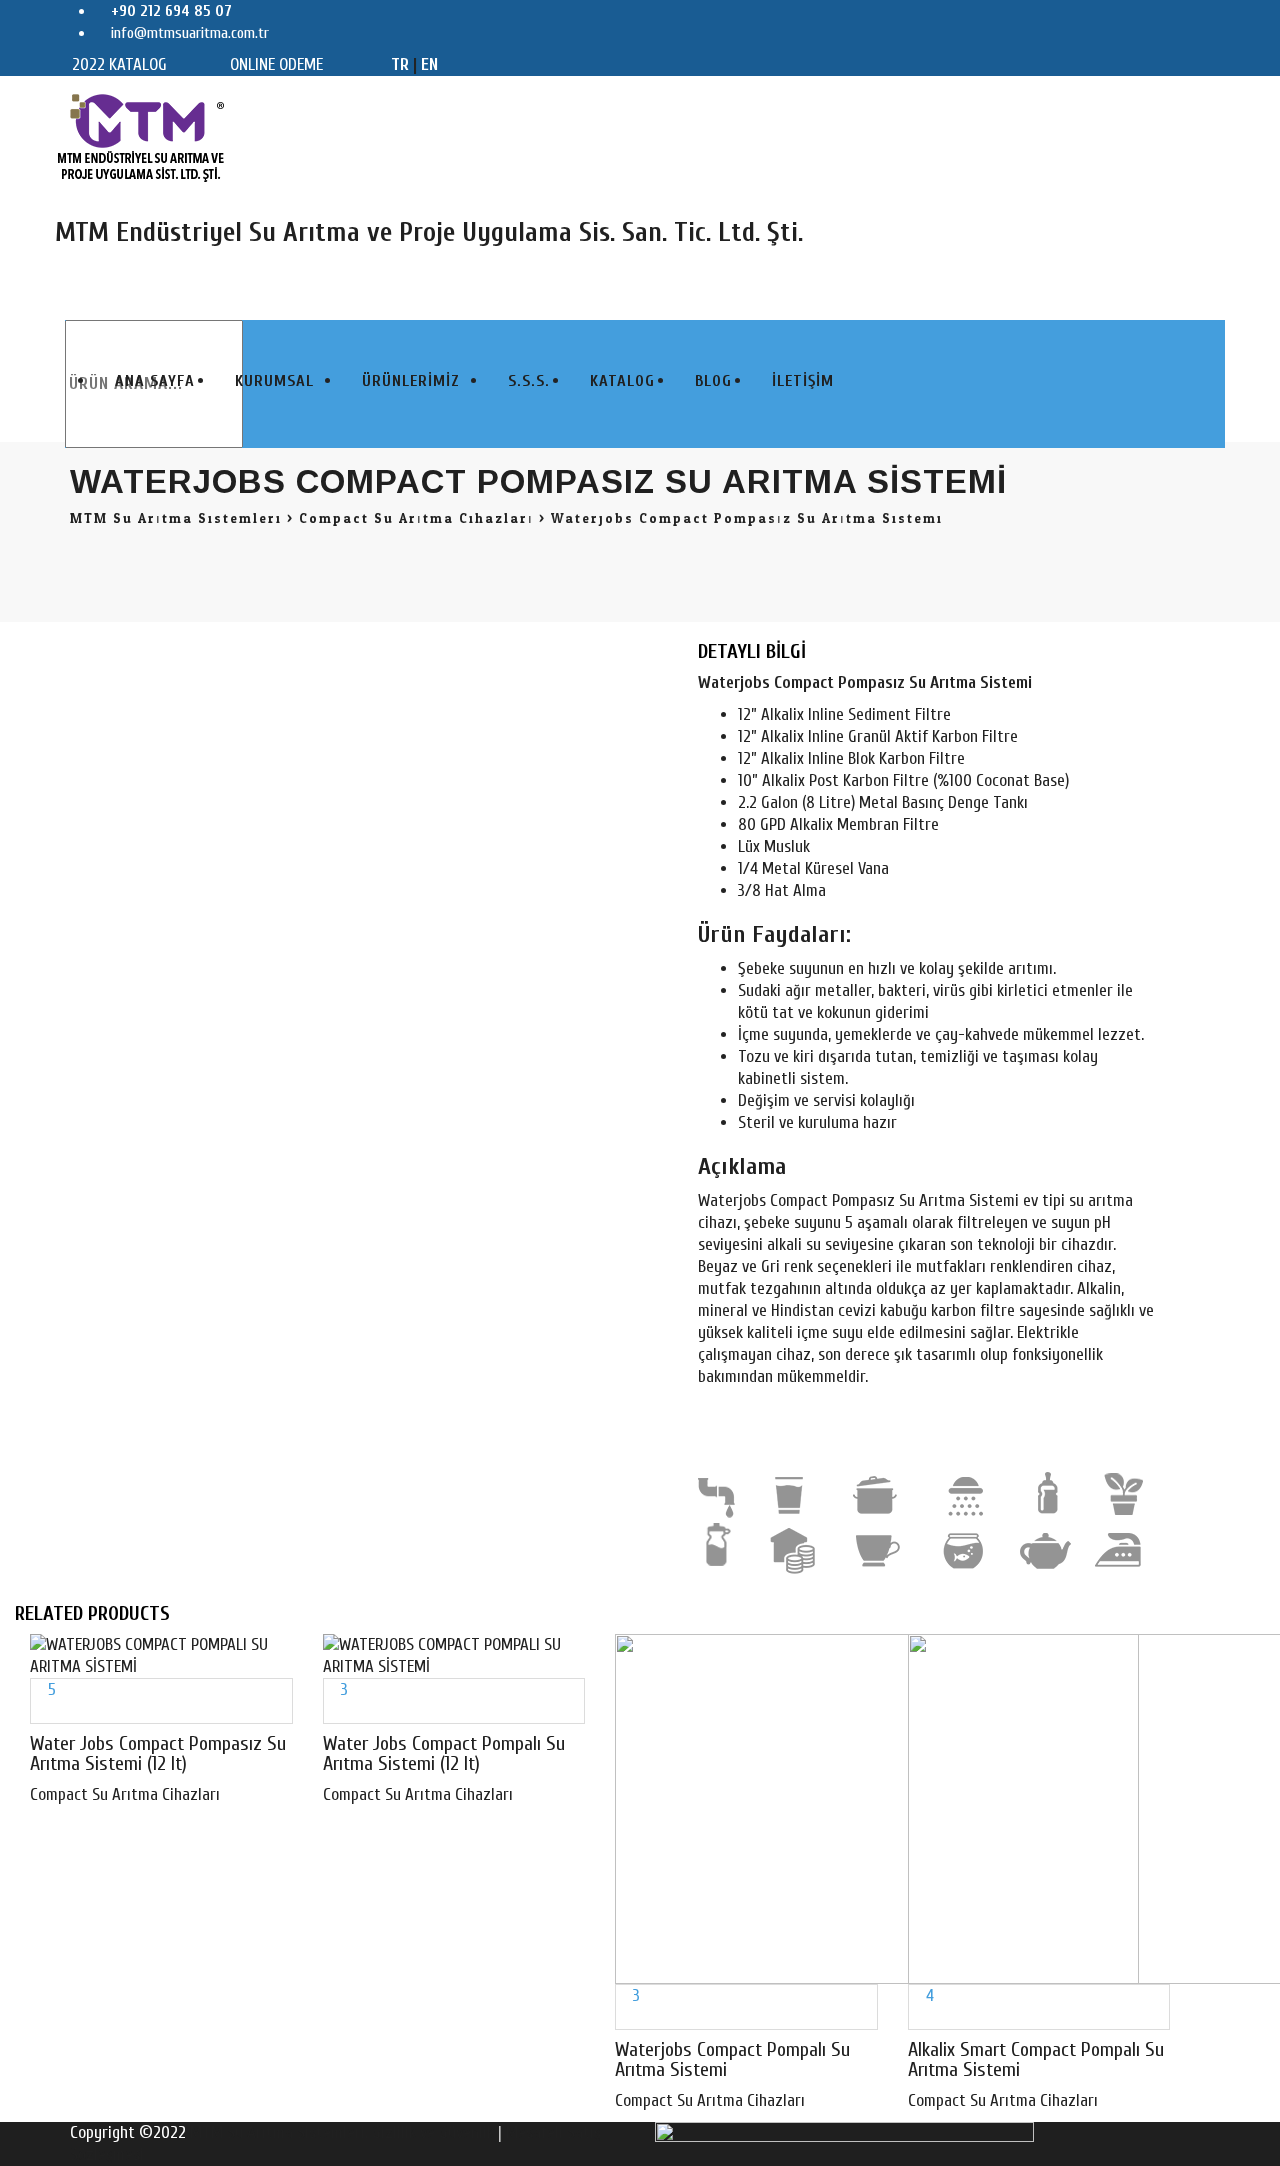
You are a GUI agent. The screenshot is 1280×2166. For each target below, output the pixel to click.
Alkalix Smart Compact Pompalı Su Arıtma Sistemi (1036, 2059)
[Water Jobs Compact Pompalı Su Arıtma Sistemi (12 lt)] (330, 1711)
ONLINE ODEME (276, 64)
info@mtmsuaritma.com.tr (188, 33)
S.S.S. (529, 381)
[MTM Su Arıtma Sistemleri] (141, 136)
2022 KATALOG (119, 64)
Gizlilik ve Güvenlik (435, 2132)
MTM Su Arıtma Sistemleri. (279, 2132)
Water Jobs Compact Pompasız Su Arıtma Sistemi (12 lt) (158, 1753)
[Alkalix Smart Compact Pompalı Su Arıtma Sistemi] (915, 2017)
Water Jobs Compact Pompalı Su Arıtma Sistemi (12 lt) (444, 1753)
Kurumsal (274, 381)
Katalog (622, 381)
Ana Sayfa (155, 381)
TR (400, 64)
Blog (713, 381)
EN (429, 64)
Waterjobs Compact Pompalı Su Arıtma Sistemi (732, 2059)
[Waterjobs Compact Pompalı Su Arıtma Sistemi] (622, 2017)
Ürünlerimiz (411, 381)
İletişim (803, 381)
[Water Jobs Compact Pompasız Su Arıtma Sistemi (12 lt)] (37, 1711)
